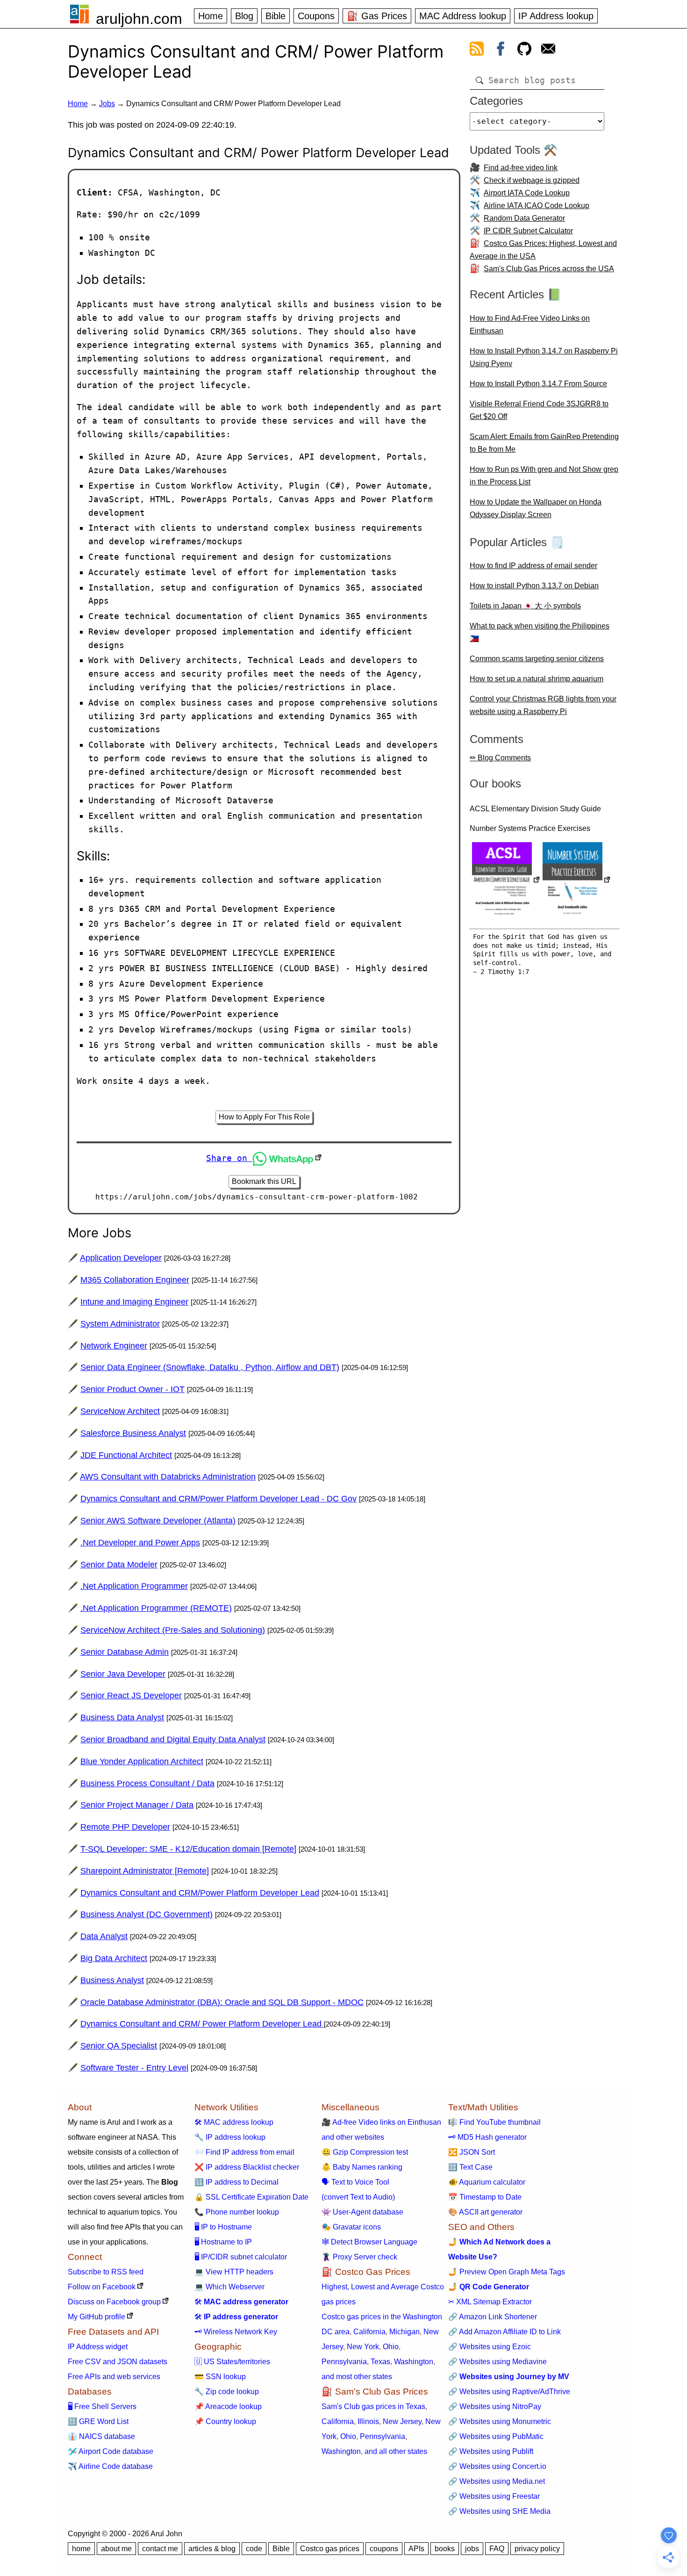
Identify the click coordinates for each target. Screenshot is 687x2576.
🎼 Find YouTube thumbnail (494, 2122)
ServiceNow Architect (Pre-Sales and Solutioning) (173, 1630)
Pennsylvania (344, 2362)
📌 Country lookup (225, 2421)
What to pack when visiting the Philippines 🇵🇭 (540, 632)
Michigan (404, 2332)
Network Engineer (114, 1346)
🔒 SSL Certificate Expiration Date (251, 2197)
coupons (384, 2549)
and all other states (396, 2451)
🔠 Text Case (470, 2167)
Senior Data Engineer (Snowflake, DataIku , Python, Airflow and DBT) (210, 1367)
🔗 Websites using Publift (491, 2451)
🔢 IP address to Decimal (236, 2182)
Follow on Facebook (102, 2287)
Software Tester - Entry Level (134, 2068)
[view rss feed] (477, 51)
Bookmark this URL (264, 1181)
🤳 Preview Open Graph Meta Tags (507, 2272)
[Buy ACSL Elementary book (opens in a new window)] (506, 881)
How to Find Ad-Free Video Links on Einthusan (530, 325)
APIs (416, 2549)
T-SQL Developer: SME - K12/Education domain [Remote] (188, 1849)
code (254, 2549)
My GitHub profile (97, 2317)
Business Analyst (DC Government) (147, 1914)
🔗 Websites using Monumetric (500, 2421)
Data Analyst (104, 1936)
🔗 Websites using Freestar (494, 2496)
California (369, 2332)
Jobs (107, 104)
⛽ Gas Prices (377, 16)
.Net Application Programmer (134, 1586)
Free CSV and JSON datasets (118, 2362)
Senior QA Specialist (119, 2046)
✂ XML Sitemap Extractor (490, 2302)
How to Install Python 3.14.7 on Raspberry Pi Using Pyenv (544, 357)
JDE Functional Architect (126, 1455)
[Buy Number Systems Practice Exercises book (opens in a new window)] (577, 881)
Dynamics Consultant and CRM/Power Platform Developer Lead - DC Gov (218, 1499)
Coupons (316, 16)
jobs (472, 2549)
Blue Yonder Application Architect (142, 1761)
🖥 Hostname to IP (223, 2242)
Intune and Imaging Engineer (134, 1302)
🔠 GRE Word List (98, 2421)
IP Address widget (98, 2347)
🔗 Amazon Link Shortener (493, 2317)
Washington (414, 2362)
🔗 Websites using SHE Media (499, 2511)
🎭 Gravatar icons (351, 2227)
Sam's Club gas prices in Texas (373, 2406)
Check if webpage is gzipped (532, 180)
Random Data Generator (524, 218)
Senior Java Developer (123, 1674)
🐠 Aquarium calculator (487, 2182)
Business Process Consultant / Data (147, 1783)
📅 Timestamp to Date (485, 2197)
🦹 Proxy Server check (359, 2257)
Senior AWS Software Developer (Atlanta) (158, 1521)
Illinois (368, 2421)
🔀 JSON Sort (472, 2152)
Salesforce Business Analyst (133, 1433)
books (445, 2549)
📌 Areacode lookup (228, 2406)
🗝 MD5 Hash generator (487, 2137)
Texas (380, 2362)
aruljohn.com (139, 19)
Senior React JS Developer (131, 1696)
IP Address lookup (556, 16)
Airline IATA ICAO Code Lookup (537, 206)
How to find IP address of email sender (533, 566)
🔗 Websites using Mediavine (497, 2362)
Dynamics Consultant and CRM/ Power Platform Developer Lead (202, 2024)
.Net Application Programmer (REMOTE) (156, 1608)
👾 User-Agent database (362, 2212)
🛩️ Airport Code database (111, 2451)
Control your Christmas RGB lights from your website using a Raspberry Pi (543, 705)
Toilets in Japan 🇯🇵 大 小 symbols (525, 606)
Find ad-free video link (521, 168)
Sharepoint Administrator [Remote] (145, 1871)
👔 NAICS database (101, 2436)
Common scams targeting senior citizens (537, 659)
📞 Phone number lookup (237, 2212)
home (81, 2549)
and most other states (357, 2377)
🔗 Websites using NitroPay (495, 2406)
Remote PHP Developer (125, 1827)
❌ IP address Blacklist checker (247, 2167)
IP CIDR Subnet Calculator (528, 231)
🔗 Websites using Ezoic (490, 2347)
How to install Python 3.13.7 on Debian (534, 586)
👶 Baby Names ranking (362, 2167)
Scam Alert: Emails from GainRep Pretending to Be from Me (544, 443)
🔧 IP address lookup (230, 2137)
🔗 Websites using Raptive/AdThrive (509, 2392)
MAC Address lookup (463, 16)
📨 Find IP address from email (244, 2152)
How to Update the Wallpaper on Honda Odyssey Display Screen (536, 508)
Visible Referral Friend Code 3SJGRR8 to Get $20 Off (539, 410)
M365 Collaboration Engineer (135, 1280)
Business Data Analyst (122, 1717)
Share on (229, 1158)
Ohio (391, 2347)
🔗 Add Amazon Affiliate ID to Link (505, 2332)
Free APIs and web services (114, 2377)
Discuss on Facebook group (114, 2302)
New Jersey (402, 2421)
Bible (276, 16)
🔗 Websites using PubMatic (496, 2436)
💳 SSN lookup (220, 2377)
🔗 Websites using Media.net (497, 2481)
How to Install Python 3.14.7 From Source (538, 384)
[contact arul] (548, 51)
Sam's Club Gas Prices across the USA (549, 269)
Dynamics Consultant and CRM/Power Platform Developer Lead (200, 1893)
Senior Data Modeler (119, 1565)
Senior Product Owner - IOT (132, 1389)
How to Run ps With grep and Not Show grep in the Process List (544, 476)
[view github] (524, 51)
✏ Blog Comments (500, 758)
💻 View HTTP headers (234, 2272)
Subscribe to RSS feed (106, 2272)
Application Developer (121, 1258)
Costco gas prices (330, 2549)
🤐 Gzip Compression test (365, 2152)
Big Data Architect (114, 1958)
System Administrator (120, 1324)
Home (211, 16)
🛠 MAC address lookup (234, 2122)
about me (116, 2549)
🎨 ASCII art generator (485, 2212)
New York (363, 2347)
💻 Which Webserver (229, 2287)
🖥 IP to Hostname (223, 2227)
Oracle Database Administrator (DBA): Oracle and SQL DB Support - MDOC (222, 2002)
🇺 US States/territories (232, 2362)
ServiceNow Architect (120, 1411)
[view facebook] (501, 51)
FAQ (497, 2549)
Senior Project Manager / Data (137, 1805)
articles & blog (212, 2549)
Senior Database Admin (125, 1652)
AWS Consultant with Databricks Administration (168, 1477)
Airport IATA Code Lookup (527, 193)
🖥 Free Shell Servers (102, 2406)
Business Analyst (112, 1980)
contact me (160, 2549)
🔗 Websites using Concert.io (497, 2466)
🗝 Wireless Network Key (236, 2332)
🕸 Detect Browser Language (369, 2242)
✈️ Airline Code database (110, 2466)
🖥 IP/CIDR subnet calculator (241, 2257)
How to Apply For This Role (264, 1117)
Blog (244, 16)
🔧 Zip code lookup (227, 2392)
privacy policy (537, 2549)
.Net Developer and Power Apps (140, 1543)
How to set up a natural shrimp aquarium (537, 679)
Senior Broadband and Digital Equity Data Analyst (173, 1739)
